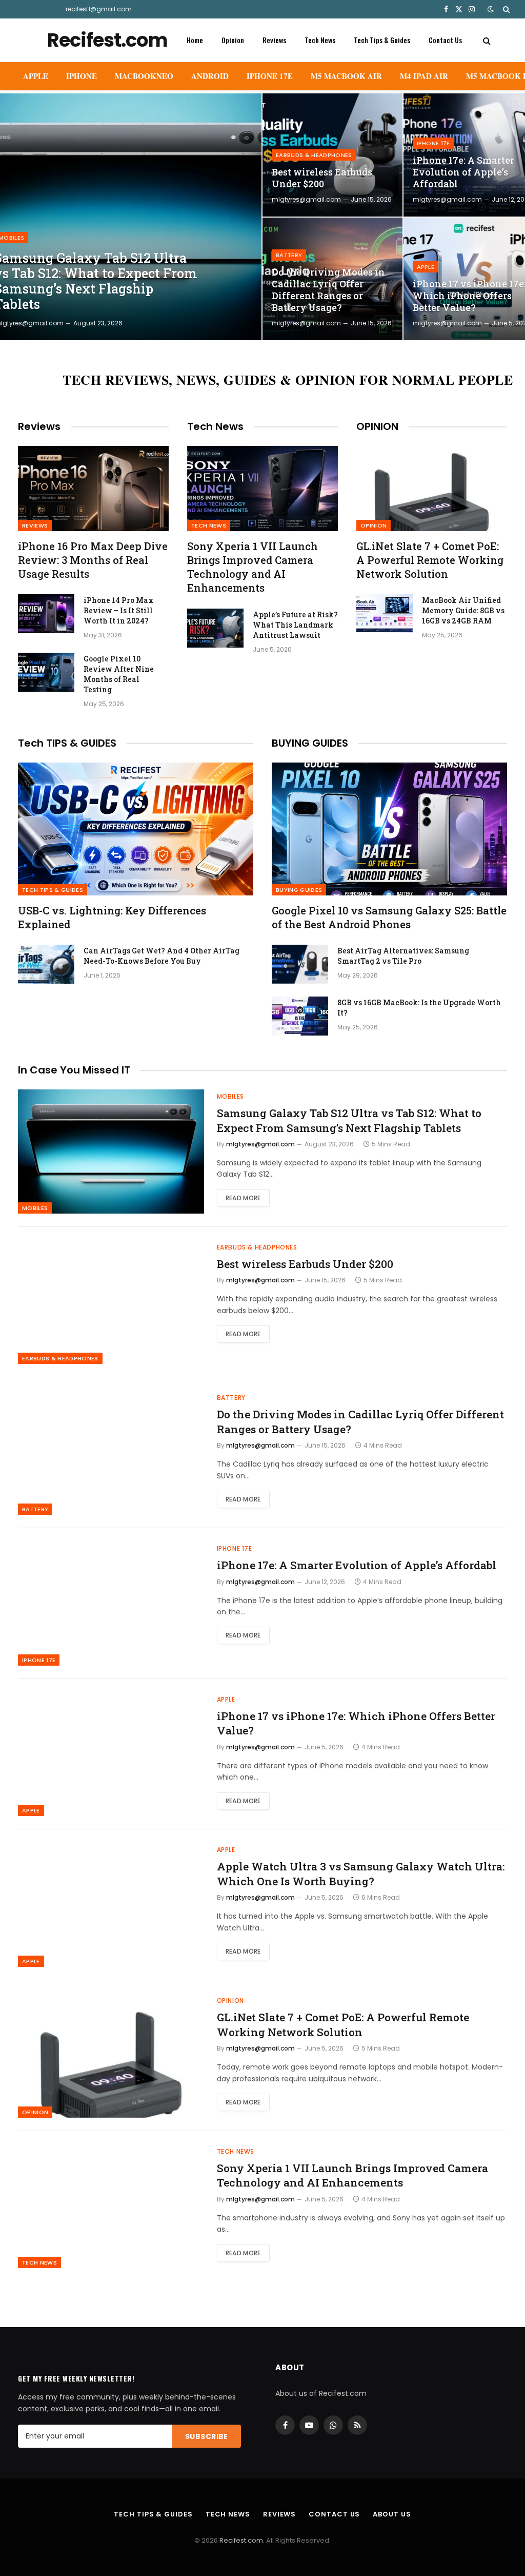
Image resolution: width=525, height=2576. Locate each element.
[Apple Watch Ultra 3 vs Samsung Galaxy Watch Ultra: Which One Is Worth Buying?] (111, 1905)
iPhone (82, 76)
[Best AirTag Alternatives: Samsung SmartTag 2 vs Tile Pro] (300, 964)
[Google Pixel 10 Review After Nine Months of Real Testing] (46, 672)
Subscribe (207, 2436)
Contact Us (445, 40)
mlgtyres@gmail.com (306, 199)
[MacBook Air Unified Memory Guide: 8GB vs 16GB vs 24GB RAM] (385, 614)
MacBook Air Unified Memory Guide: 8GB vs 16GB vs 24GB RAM (463, 610)
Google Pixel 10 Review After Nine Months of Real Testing (119, 674)
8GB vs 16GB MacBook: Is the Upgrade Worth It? (419, 1008)
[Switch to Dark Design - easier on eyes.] (491, 9)
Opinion (233, 40)
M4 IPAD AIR (424, 76)
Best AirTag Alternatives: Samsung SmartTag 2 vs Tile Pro (403, 956)
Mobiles (35, 1208)
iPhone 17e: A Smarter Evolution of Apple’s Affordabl (357, 1565)
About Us (392, 2514)
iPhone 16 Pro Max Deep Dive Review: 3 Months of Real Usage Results (93, 560)
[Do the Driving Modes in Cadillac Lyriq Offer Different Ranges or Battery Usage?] (111, 1453)
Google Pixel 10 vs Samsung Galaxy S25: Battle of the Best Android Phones (389, 917)
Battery (289, 255)
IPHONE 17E (270, 76)
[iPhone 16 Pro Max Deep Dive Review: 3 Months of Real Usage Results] (93, 488)
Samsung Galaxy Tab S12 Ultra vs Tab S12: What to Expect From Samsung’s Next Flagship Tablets (349, 1120)
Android (210, 76)
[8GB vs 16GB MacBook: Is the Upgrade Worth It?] (300, 1016)
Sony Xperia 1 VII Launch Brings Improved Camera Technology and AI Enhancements (253, 567)
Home (195, 40)
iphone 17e (433, 143)
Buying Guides (299, 890)
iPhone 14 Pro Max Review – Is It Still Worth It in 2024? (119, 610)
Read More (243, 1198)
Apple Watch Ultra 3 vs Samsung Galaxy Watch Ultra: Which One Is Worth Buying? (361, 1874)
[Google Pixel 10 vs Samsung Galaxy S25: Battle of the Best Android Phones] (389, 829)
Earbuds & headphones (314, 155)
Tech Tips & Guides (382, 40)
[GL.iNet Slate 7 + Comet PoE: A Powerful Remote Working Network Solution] (432, 488)
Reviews (274, 40)
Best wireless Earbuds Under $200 (322, 178)
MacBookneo (144, 76)
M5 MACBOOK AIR (346, 76)
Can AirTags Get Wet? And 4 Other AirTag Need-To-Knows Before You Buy (161, 956)
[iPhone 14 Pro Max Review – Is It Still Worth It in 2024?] (46, 614)
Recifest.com (241, 2540)
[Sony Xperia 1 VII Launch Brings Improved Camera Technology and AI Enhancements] (262, 488)
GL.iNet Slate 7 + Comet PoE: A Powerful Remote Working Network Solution (430, 560)
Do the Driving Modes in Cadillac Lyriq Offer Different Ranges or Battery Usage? (328, 290)
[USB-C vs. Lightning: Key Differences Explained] (136, 829)
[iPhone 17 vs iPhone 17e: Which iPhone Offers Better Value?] (111, 1754)
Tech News (320, 40)
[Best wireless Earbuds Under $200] (111, 1302)
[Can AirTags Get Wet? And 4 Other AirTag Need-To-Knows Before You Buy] (46, 964)
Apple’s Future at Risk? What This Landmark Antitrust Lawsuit (295, 625)
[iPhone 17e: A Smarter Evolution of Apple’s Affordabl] (111, 1604)
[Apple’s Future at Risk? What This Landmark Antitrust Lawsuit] (215, 628)
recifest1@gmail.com (99, 9)
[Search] (505, 9)
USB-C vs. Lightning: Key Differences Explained (112, 917)
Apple (36, 76)
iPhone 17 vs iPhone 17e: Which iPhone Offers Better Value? (356, 1723)
